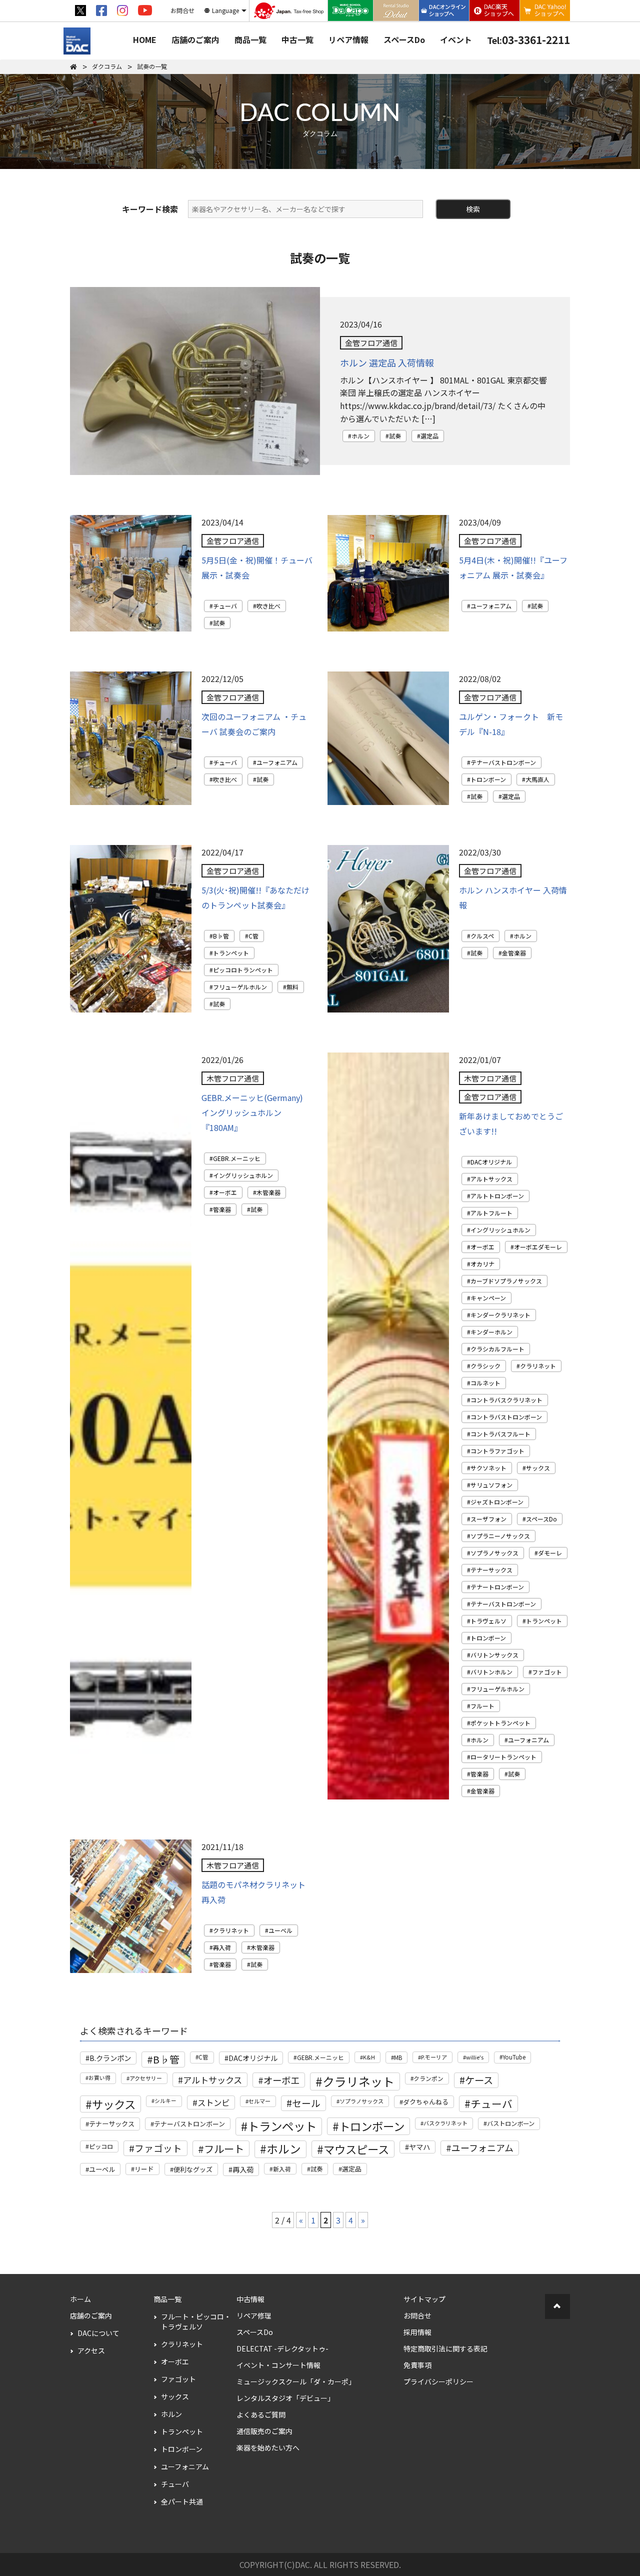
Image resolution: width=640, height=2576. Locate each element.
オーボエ (225, 1192)
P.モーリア (434, 2057)
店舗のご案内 (195, 39)
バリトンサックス (494, 1655)
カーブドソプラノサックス (506, 1281)
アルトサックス (491, 1179)
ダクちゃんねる (426, 2102)
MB (398, 2057)
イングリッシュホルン (243, 1175)
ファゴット (547, 1672)
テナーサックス (491, 1570)
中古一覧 (297, 39)
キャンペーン (488, 1298)
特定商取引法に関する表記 (445, 2348)
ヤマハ (419, 2147)
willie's (475, 2057)
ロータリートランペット (503, 1757)
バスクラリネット (445, 2123)
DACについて (98, 2333)
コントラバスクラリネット (506, 1400)
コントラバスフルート (500, 1434)
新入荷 (282, 2169)
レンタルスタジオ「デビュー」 (285, 2398)
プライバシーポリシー (438, 2381)
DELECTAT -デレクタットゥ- (282, 2348)
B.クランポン (110, 2058)
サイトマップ (424, 2299)
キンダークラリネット (500, 1315)
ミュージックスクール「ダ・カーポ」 (296, 2381)
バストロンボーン (511, 2123)
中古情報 (250, 2299)
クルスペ (482, 936)
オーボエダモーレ (538, 1247)
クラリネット (538, 1366)
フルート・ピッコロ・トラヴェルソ (196, 2321)
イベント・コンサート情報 (278, 2365)
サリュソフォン (491, 1485)
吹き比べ (268, 606)
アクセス (91, 2350)
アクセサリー (146, 2078)
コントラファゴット (497, 1451)
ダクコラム (107, 66)
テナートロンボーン (497, 1587)
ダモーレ (550, 1553)
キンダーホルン (491, 1332)
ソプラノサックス (494, 1553)
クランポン (428, 2078)
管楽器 (222, 1209)
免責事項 (417, 2365)
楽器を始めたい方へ (268, 2447)
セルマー (259, 2101)
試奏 (395, 436)
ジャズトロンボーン (497, 1502)
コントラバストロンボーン (506, 1417)
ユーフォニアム (491, 606)
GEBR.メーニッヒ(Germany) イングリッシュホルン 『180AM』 (252, 1112)
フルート (482, 1706)
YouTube (514, 2057)
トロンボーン (488, 779)
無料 (292, 987)
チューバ (225, 606)
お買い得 (99, 2078)
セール (306, 2103)
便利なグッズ (193, 2169)
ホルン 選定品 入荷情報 (387, 362)
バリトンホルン (491, 1672)
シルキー (165, 2101)
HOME (145, 39)
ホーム (80, 2299)
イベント (456, 39)
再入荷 (222, 1947)
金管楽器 (514, 953)
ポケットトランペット (500, 1723)
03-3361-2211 (528, 39)
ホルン (360, 436)
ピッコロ (101, 2146)
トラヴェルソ (488, 1621)
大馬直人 (537, 779)
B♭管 (221, 936)
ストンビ (213, 2102)
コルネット (485, 1383)
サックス (538, 1468)
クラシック (485, 1366)
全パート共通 (182, 2501)
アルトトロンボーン (497, 1196)
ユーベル (280, 1930)
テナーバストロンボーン (503, 762)
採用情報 (417, 2332)
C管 (253, 936)
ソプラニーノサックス (500, 1536)
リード (144, 2169)
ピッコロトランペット (243, 970)
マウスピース (356, 2149)
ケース (479, 2080)
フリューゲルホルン (240, 987)
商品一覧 (250, 39)
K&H (369, 2057)
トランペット (231, 953)
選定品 (429, 436)
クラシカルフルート (497, 1349)
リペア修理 (254, 2315)
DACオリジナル (491, 1162)
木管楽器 (268, 1192)
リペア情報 (348, 39)
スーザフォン (488, 1519)
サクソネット (488, 1468)
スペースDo (404, 39)
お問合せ (417, 2315)
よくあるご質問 (261, 2414)
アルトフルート (491, 1213)
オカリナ (482, 1264)
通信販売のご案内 (264, 2431)
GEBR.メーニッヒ (237, 1158)
